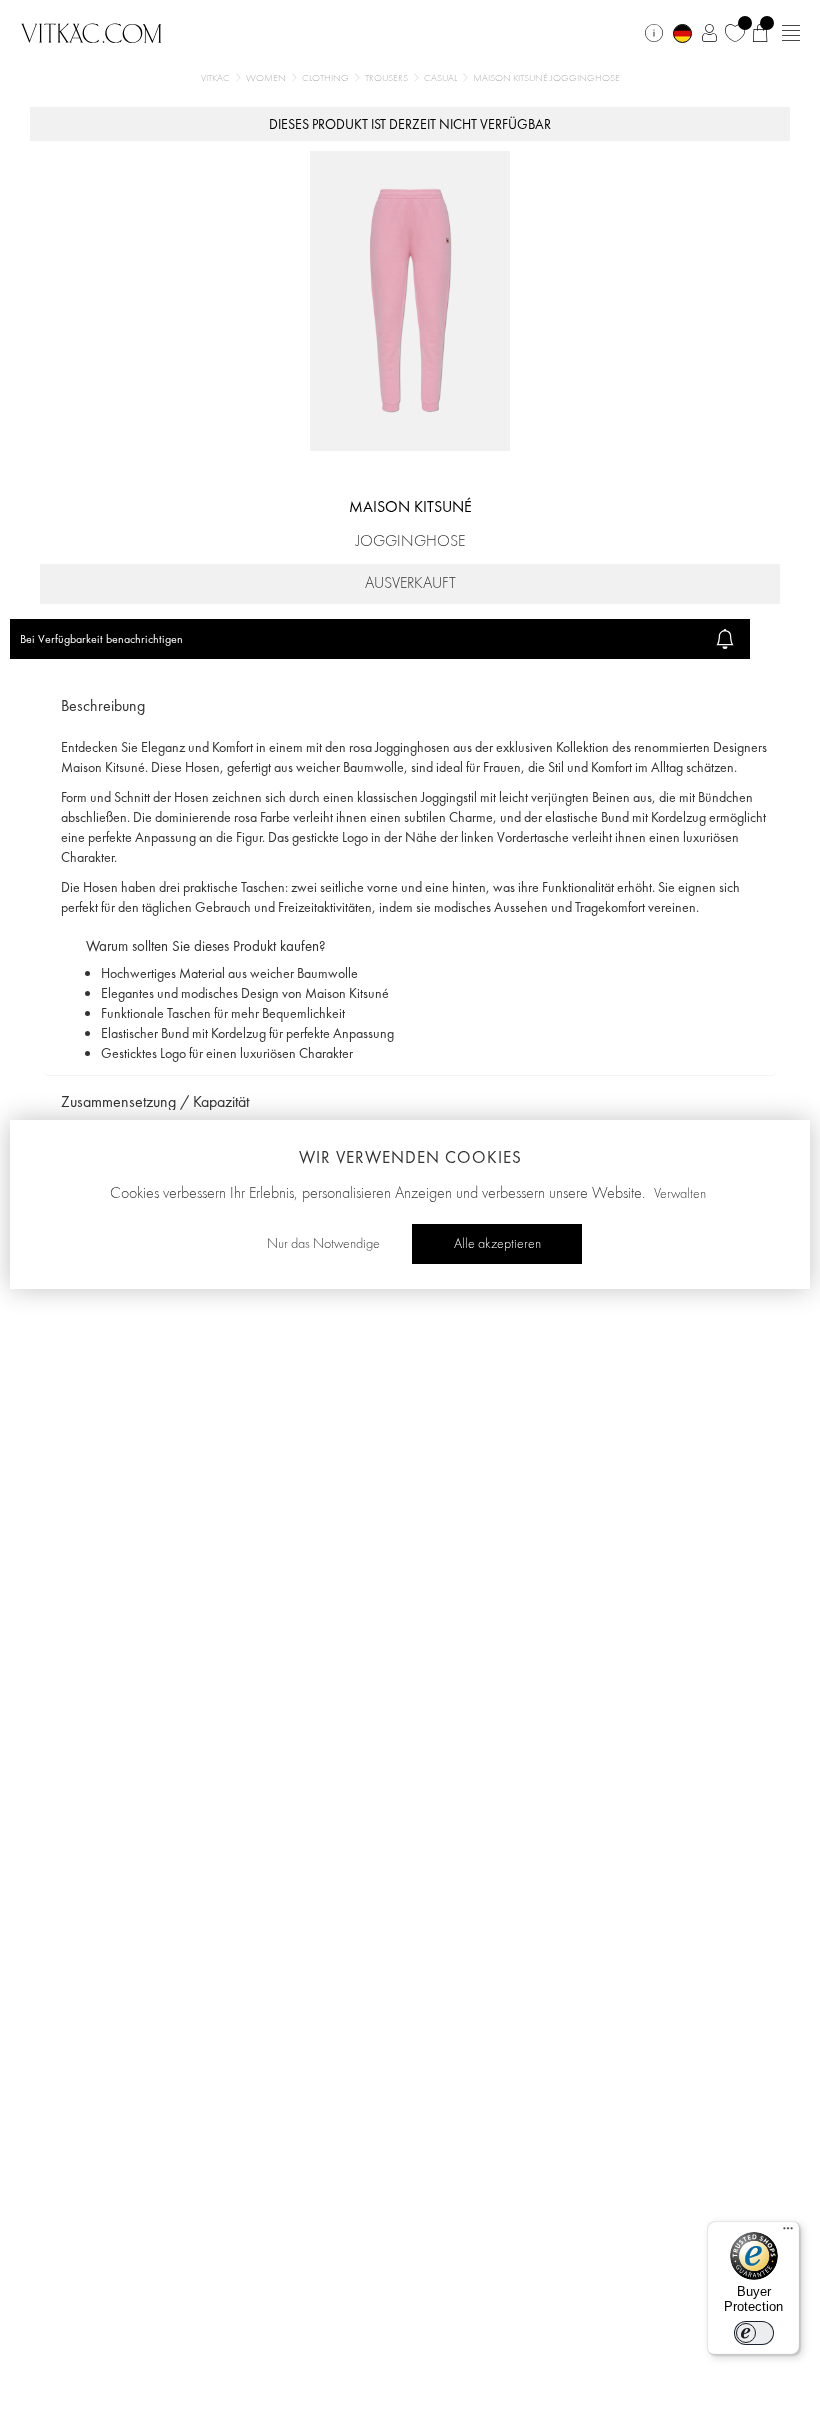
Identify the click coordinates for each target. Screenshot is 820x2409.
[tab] (410, 706)
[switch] (754, 2333)
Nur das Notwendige (323, 1244)
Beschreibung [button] (103, 705)
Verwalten (680, 1194)
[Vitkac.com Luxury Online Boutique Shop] (91, 31)
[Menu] (788, 2233)
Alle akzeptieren (497, 1244)
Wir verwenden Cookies (410, 1157)
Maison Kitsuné (410, 506)
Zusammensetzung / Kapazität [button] (155, 1101)
